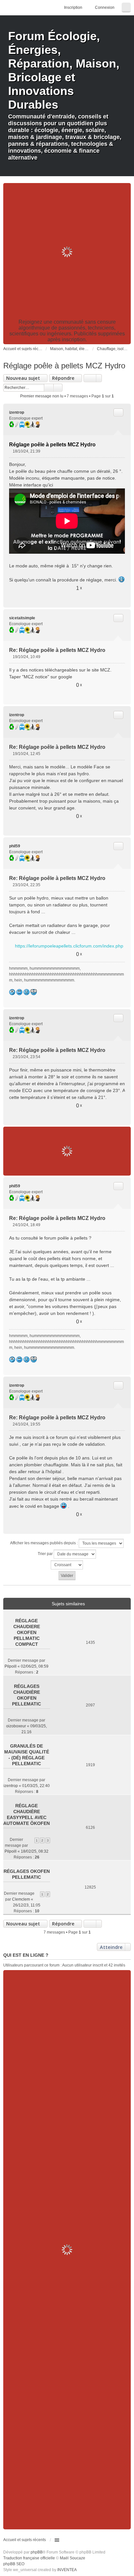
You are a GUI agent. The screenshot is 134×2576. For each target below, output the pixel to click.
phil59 (15, 846)
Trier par (46, 1554)
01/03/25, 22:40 (36, 1786)
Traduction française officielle (29, 2558)
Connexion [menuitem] (105, 8)
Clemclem (21, 1899)
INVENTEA (67, 2570)
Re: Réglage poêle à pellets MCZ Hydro (57, 650)
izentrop (17, 412)
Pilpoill (11, 1666)
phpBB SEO (14, 2564)
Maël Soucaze (73, 2558)
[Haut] (123, 600)
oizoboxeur (16, 1726)
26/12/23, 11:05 (27, 1905)
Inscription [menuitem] (73, 8)
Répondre (63, 378)
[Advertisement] (67, 252)
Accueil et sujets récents (25, 2540)
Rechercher (49, 388)
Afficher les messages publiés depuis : (44, 1543)
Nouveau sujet (23, 378)
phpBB (37, 2552)
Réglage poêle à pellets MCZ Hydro (64, 366)
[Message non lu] (11, 451)
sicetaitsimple (22, 618)
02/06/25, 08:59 (35, 1666)
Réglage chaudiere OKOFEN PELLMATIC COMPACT (27, 1632)
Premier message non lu (42, 396)
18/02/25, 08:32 (35, 1851)
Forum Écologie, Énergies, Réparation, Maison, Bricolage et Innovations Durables (64, 70)
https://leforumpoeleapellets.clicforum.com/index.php (69, 946)
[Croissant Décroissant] (67, 1565)
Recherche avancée (58, 388)
